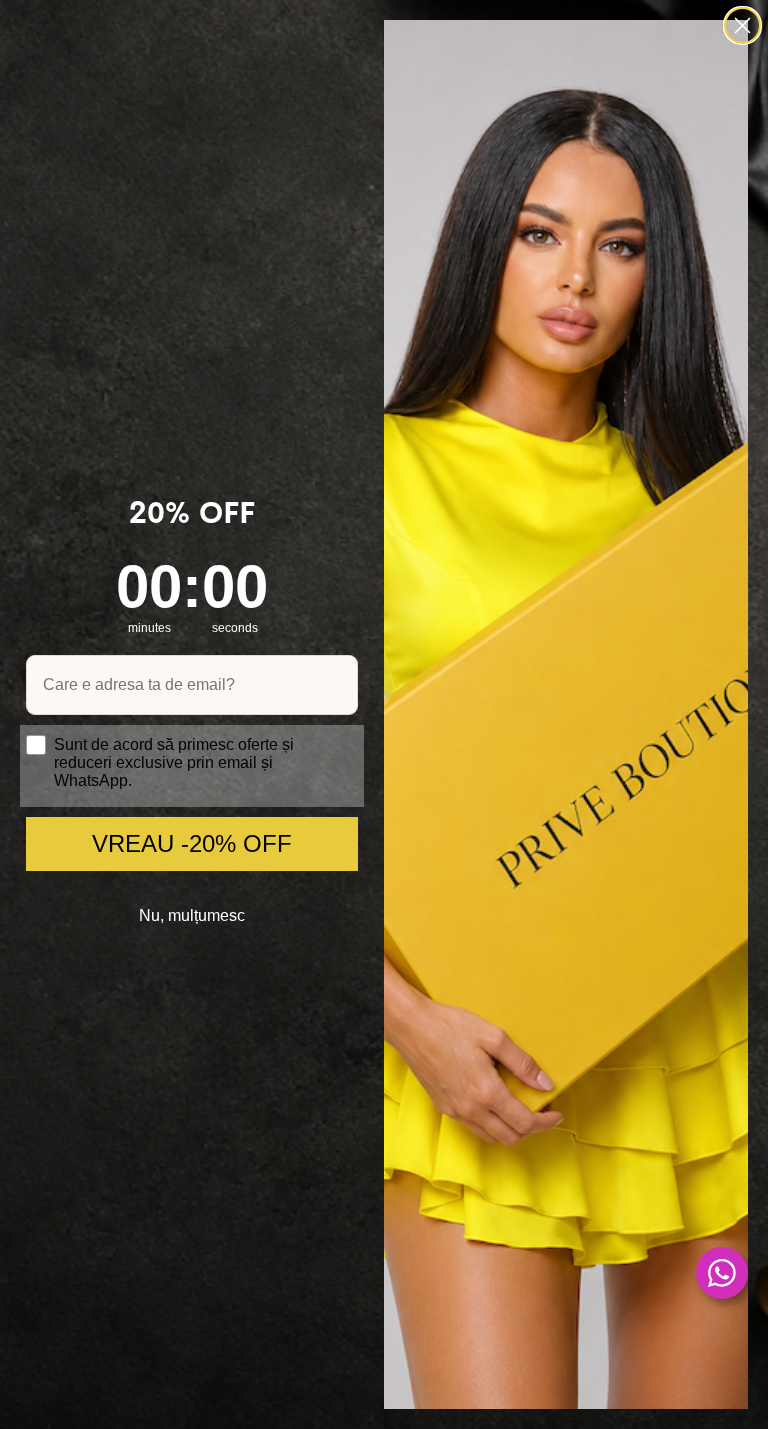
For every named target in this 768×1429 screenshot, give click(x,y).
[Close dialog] (742, 25)
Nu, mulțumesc (192, 915)
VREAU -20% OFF (192, 843)
